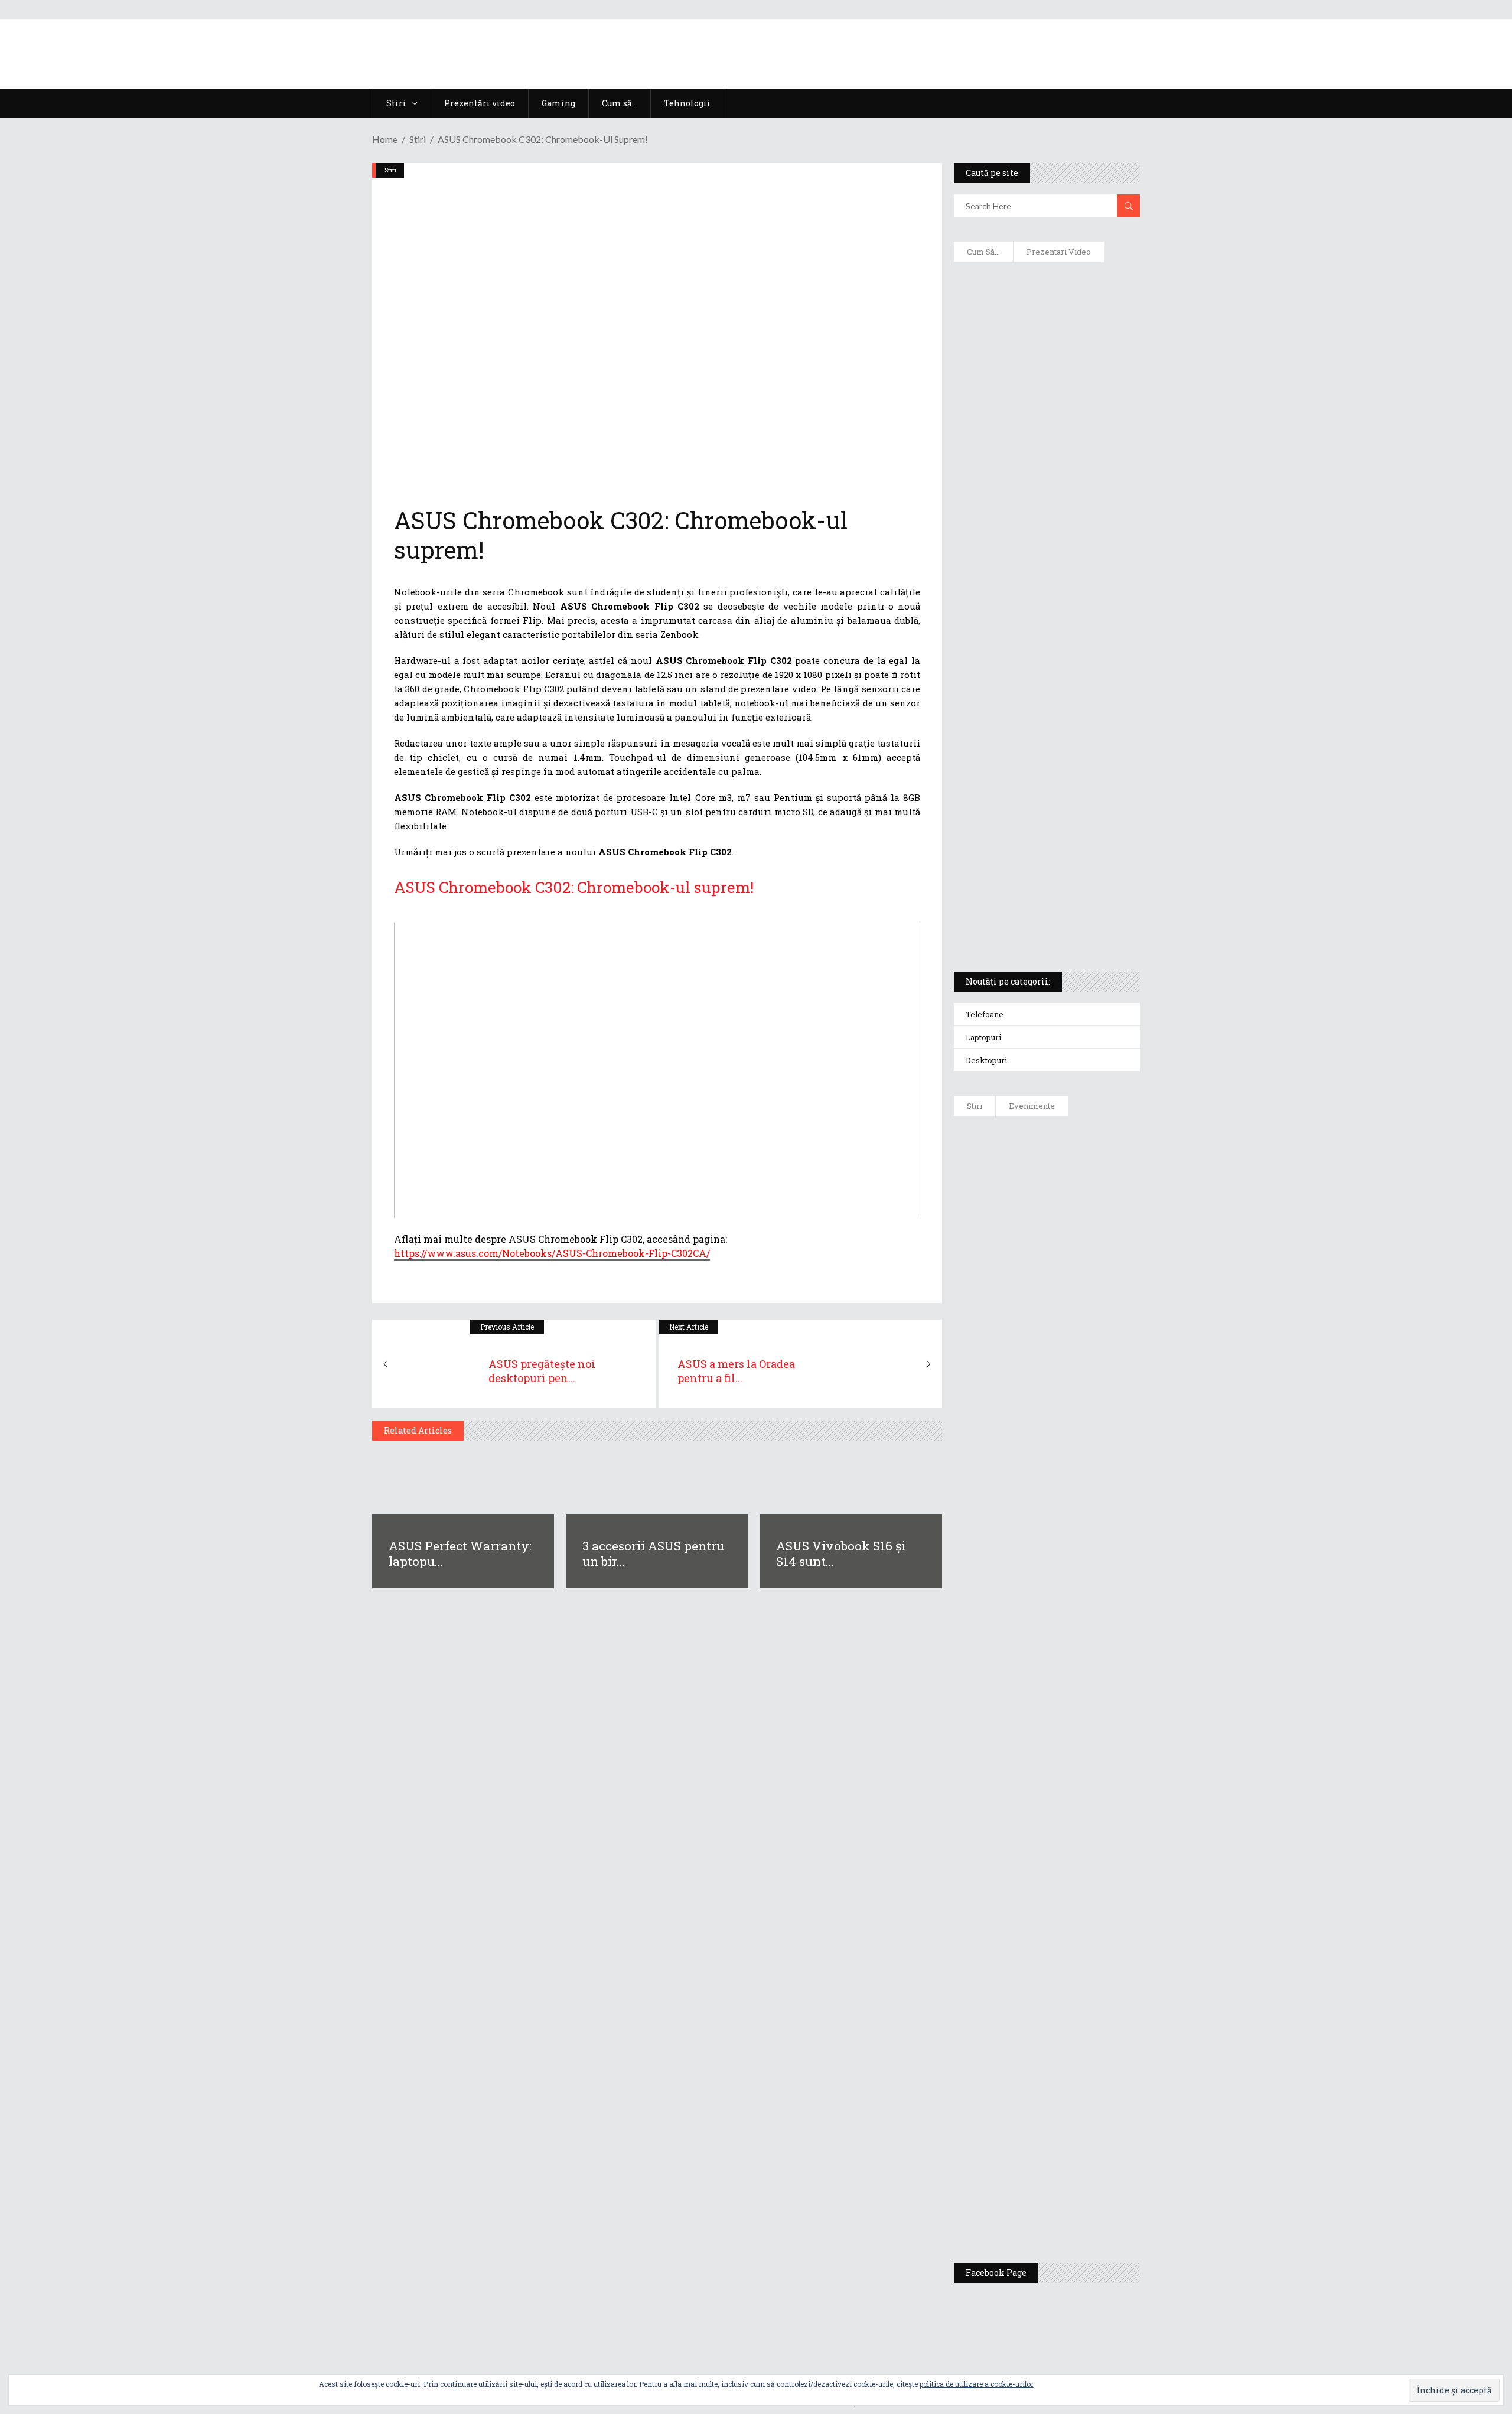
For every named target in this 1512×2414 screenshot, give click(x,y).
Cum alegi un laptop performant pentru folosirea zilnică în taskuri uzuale (1044, 458)
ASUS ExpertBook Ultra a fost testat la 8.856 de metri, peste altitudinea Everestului (1079, 1395)
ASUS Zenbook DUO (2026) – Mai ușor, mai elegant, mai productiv (1079, 1572)
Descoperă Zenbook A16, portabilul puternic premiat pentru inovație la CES (1033, 621)
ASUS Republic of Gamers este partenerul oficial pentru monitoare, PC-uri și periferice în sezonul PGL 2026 (1081, 1797)
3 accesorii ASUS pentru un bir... (653, 1553)
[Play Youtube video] (657, 1070)
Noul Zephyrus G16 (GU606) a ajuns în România (1080, 1247)
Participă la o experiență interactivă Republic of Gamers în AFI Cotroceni (1072, 2021)
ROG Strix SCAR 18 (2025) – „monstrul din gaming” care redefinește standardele (1033, 919)
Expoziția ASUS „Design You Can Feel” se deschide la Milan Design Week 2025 (1078, 2198)
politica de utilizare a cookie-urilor (977, 2384)
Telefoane (985, 1014)
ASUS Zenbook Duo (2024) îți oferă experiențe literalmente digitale (1046, 290)
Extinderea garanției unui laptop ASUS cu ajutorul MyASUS (1045, 514)
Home (385, 139)
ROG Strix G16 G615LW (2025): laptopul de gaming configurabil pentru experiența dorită (1044, 683)
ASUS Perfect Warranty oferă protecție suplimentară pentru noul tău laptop (1076, 1487)
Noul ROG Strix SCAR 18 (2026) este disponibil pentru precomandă (1081, 1315)
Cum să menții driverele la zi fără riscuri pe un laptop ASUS (1045, 565)
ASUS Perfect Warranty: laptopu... (460, 1553)
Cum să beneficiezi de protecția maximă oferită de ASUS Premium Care (1046, 396)
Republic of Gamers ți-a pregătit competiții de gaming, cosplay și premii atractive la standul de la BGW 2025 (1081, 1912)
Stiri (418, 139)
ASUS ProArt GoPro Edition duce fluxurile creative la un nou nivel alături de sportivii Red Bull (1081, 1168)
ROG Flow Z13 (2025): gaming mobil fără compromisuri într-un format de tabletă (1045, 745)
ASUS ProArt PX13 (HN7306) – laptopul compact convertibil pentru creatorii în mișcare (1036, 807)
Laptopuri (983, 1037)
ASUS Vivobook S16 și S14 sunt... (841, 1553)
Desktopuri (986, 1060)
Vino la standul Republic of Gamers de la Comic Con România (1075, 2113)
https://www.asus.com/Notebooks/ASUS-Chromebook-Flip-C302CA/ (552, 1253)
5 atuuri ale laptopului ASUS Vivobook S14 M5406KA (1035, 863)
